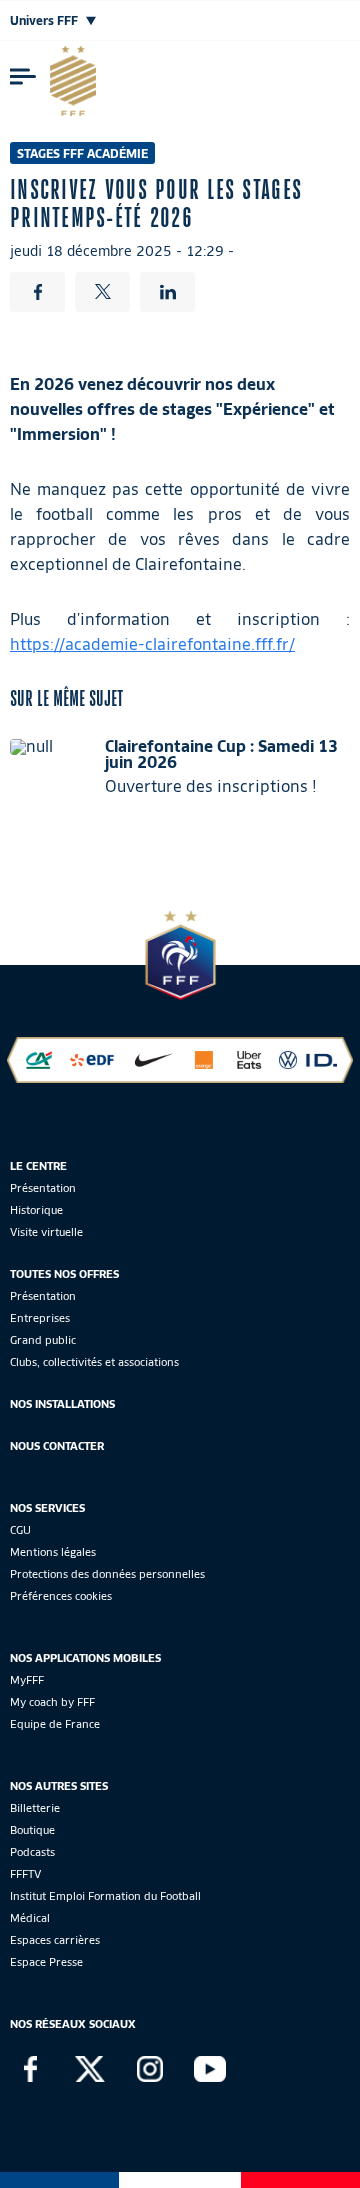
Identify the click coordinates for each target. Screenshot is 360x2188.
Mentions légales (53, 1552)
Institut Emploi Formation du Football (105, 1896)
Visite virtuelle (46, 1232)
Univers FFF (45, 21)
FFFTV (25, 1874)
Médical (30, 1918)
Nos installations (62, 1404)
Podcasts (32, 1852)
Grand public (43, 1340)
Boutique (32, 1830)
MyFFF (27, 1680)
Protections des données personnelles (107, 1574)
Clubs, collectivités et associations (94, 1362)
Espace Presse (46, 1962)
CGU (20, 1530)
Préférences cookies (61, 1596)
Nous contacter (57, 1446)
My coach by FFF (52, 1702)
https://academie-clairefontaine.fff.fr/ (152, 644)
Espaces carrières (55, 1940)
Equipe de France (55, 1724)
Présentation (43, 1188)
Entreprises (40, 1318)
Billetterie (35, 1808)
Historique (36, 1210)
